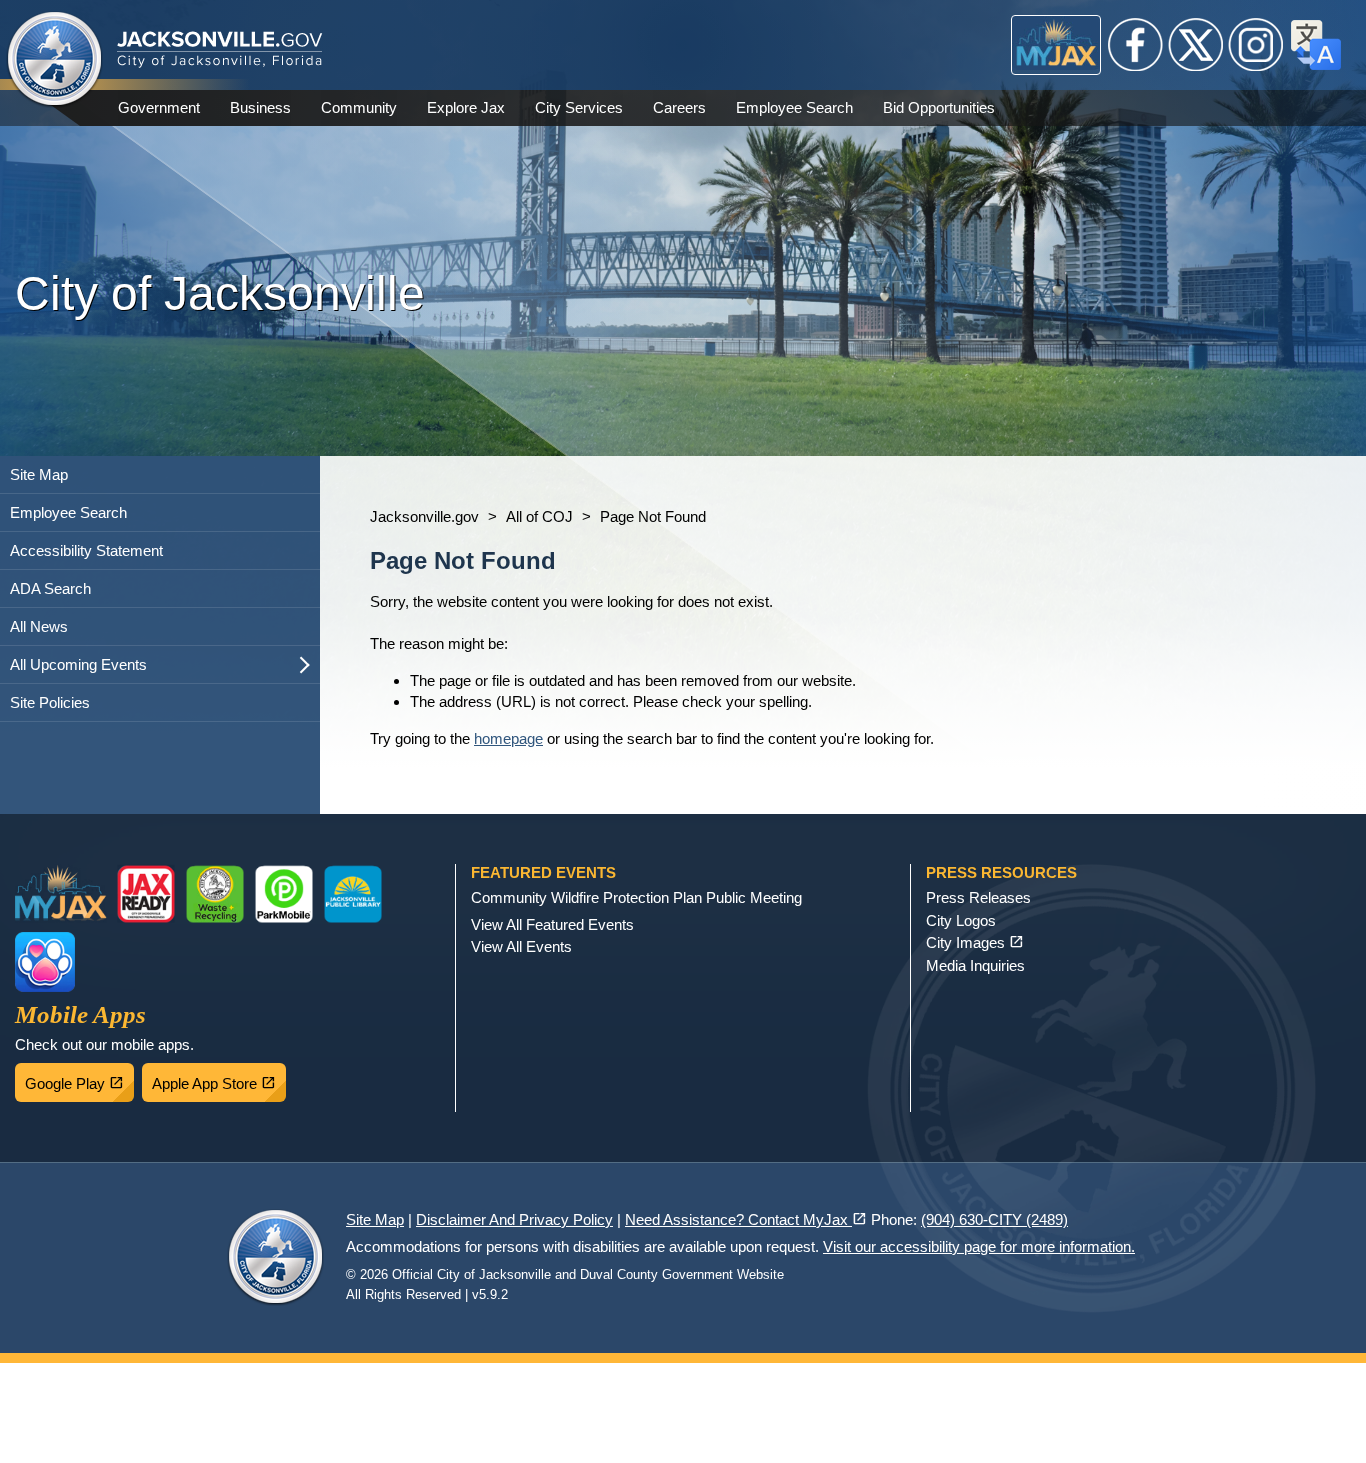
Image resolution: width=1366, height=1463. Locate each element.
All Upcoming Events (78, 664)
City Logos (961, 920)
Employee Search (794, 107)
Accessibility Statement (86, 550)
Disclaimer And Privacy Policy (514, 1219)
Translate (1316, 45)
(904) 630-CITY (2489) (994, 1219)
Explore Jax (466, 107)
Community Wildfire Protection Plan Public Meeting (636, 897)
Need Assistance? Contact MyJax (746, 1219)
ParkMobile (284, 894)
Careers (679, 107)
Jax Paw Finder (45, 962)
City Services (579, 107)
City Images (975, 942)
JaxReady (146, 894)
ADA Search (50, 588)
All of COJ (539, 516)
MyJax (1056, 45)
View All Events (521, 946)
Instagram (1256, 45)
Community (359, 107)
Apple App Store (219, 1078)
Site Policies (50, 702)
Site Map (39, 474)
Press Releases (978, 897)
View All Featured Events (552, 924)
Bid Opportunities (939, 107)
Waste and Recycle (215, 894)
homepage (508, 738)
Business (260, 107)
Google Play (79, 1078)
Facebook (1136, 45)
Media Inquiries (975, 965)
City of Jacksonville (55, 60)
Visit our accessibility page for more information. (979, 1246)
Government (159, 107)
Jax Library (353, 894)
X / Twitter (1196, 45)
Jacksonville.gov (424, 516)
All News (39, 626)
